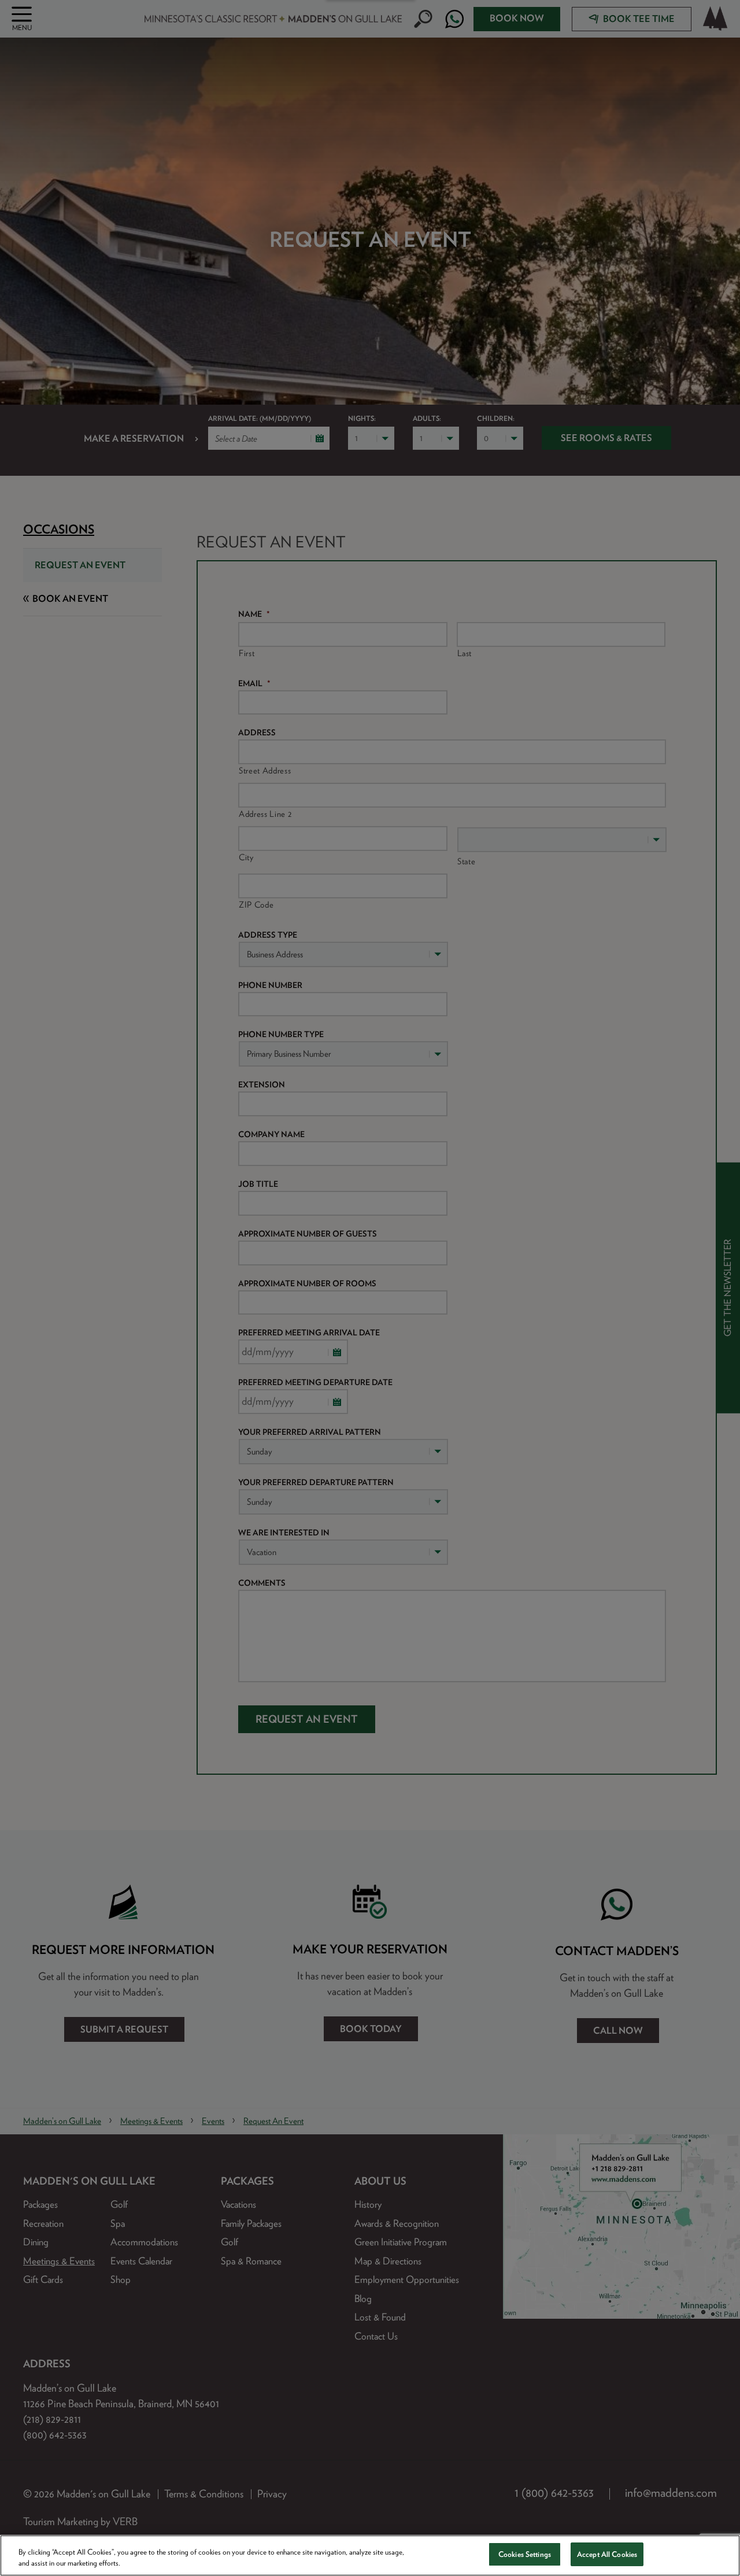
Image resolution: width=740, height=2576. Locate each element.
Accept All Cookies (607, 2554)
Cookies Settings (525, 2554)
